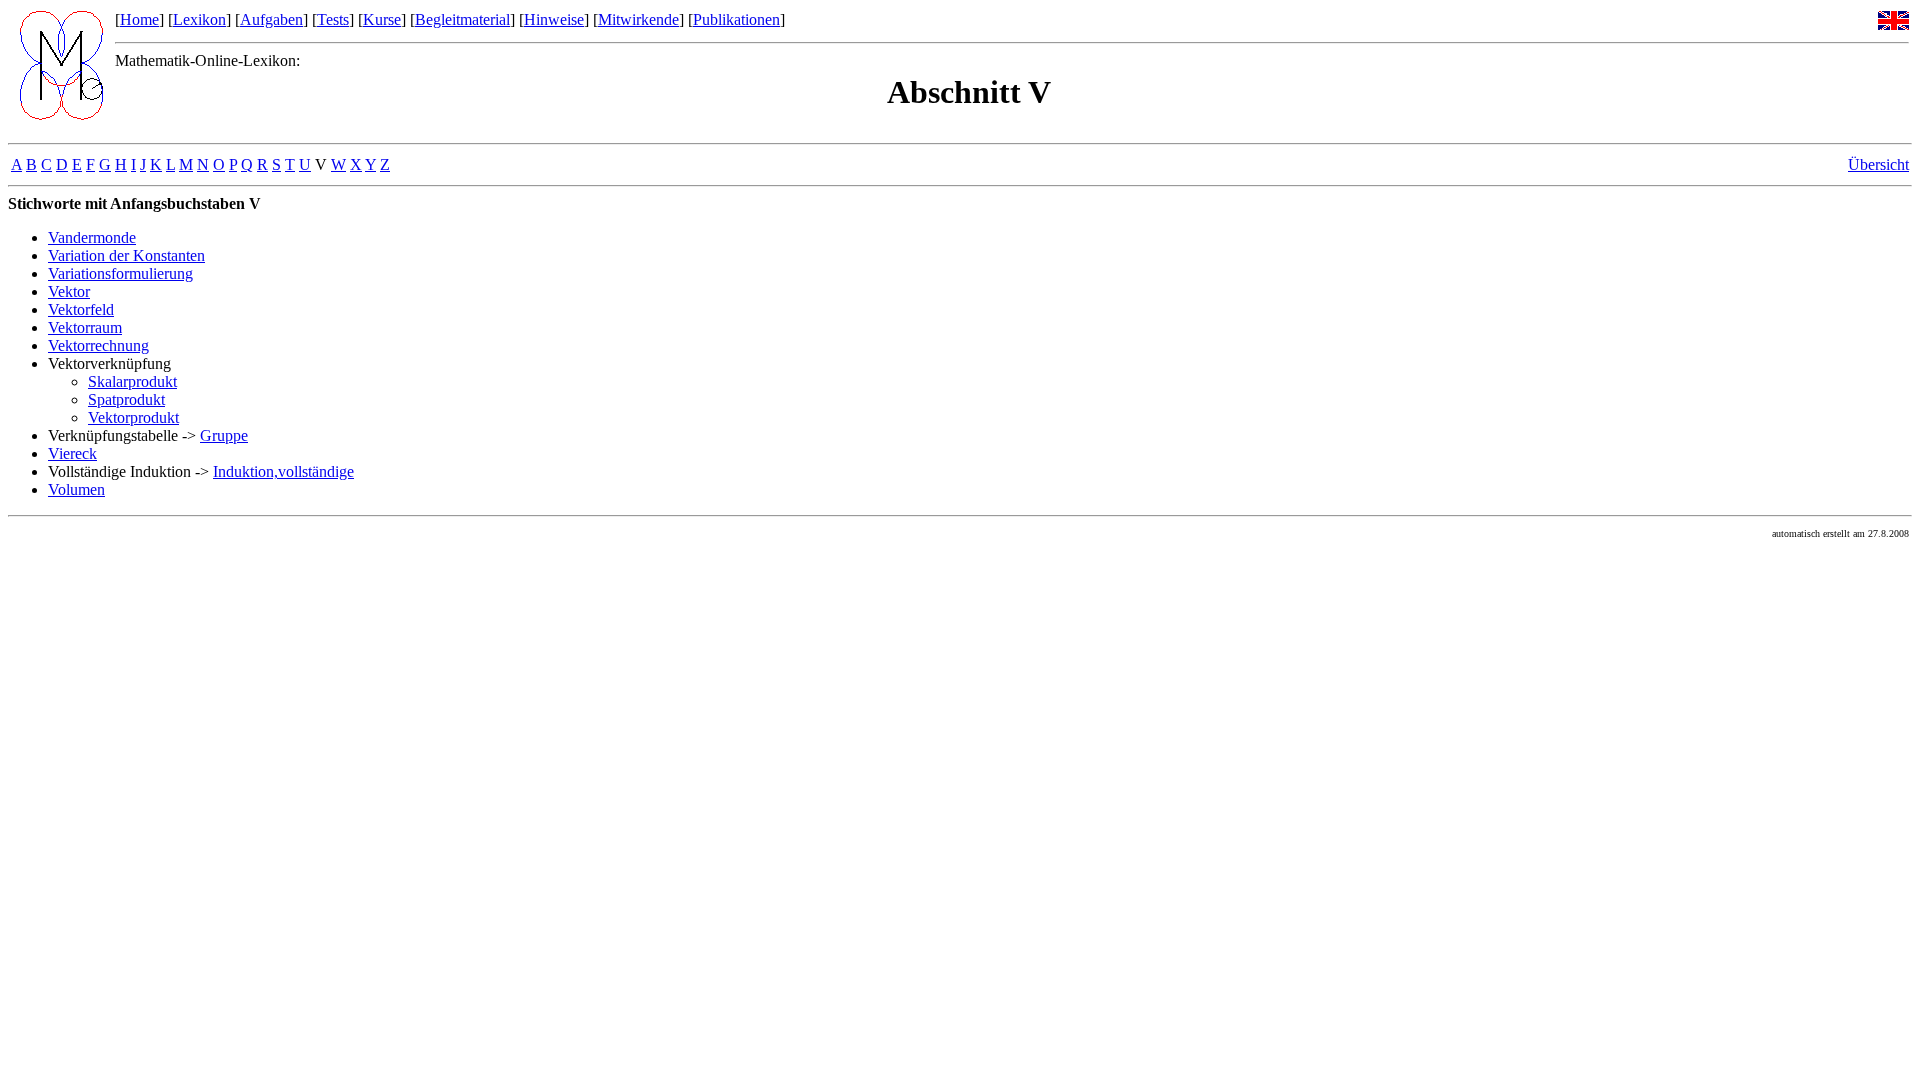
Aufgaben (271, 19)
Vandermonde (92, 237)
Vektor (69, 291)
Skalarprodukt (132, 381)
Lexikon (199, 19)
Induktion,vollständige (283, 471)
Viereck (72, 453)
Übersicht (1878, 164)
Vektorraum (85, 327)
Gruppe (224, 435)
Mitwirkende (638, 19)
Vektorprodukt (133, 417)
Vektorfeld (81, 309)
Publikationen (736, 19)
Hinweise (554, 19)
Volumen (76, 489)
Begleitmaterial (462, 19)
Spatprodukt (126, 399)
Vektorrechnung (98, 345)
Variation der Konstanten (126, 255)
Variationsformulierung (120, 273)
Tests (333, 19)
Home (139, 19)
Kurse (382, 19)
